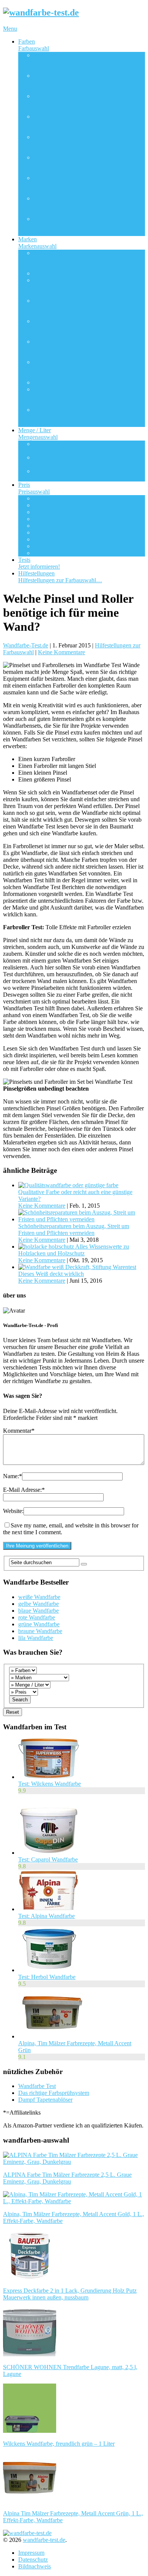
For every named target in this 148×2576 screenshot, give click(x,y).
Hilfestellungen (60, 577)
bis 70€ (42, 539)
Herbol (85, 328)
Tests (39, 563)
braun (80, 103)
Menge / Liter (38, 434)
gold (80, 123)
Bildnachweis (35, 2566)
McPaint (85, 348)
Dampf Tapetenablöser (45, 2100)
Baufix (42, 273)
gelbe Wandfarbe (39, 1604)
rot (80, 205)
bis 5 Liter (61, 447)
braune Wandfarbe (40, 1631)
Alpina (85, 260)
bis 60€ (42, 532)
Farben (34, 45)
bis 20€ (42, 505)
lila (80, 185)
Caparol (85, 287)
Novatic (85, 369)
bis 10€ (42, 498)
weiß (80, 62)
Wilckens (85, 417)
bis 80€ (42, 546)
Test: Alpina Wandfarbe (46, 1916)
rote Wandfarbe (37, 1617)
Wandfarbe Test (37, 2086)
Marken (37, 243)
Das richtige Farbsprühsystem (54, 2093)
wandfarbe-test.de (44, 2540)
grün (80, 164)
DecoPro (85, 307)
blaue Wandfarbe (39, 1611)
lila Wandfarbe (36, 1638)
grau (80, 144)
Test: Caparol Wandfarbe (48, 1859)
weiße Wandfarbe (39, 1597)
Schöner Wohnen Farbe (62, 382)
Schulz (85, 396)
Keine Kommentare (61, 652)
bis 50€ (42, 526)
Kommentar (19, 1431)
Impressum (31, 2553)
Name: (13, 1476)
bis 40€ (42, 519)
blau (80, 82)
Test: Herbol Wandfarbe (47, 1977)
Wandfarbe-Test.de (26, 645)
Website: (13, 1511)
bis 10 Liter (62, 461)
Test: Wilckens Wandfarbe (50, 1784)
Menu (10, 29)
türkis (80, 226)
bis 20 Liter (62, 474)
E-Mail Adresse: (24, 1490)
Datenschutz (33, 2560)
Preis (34, 488)
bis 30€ (42, 512)
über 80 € (45, 553)
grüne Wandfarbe (39, 1624)
